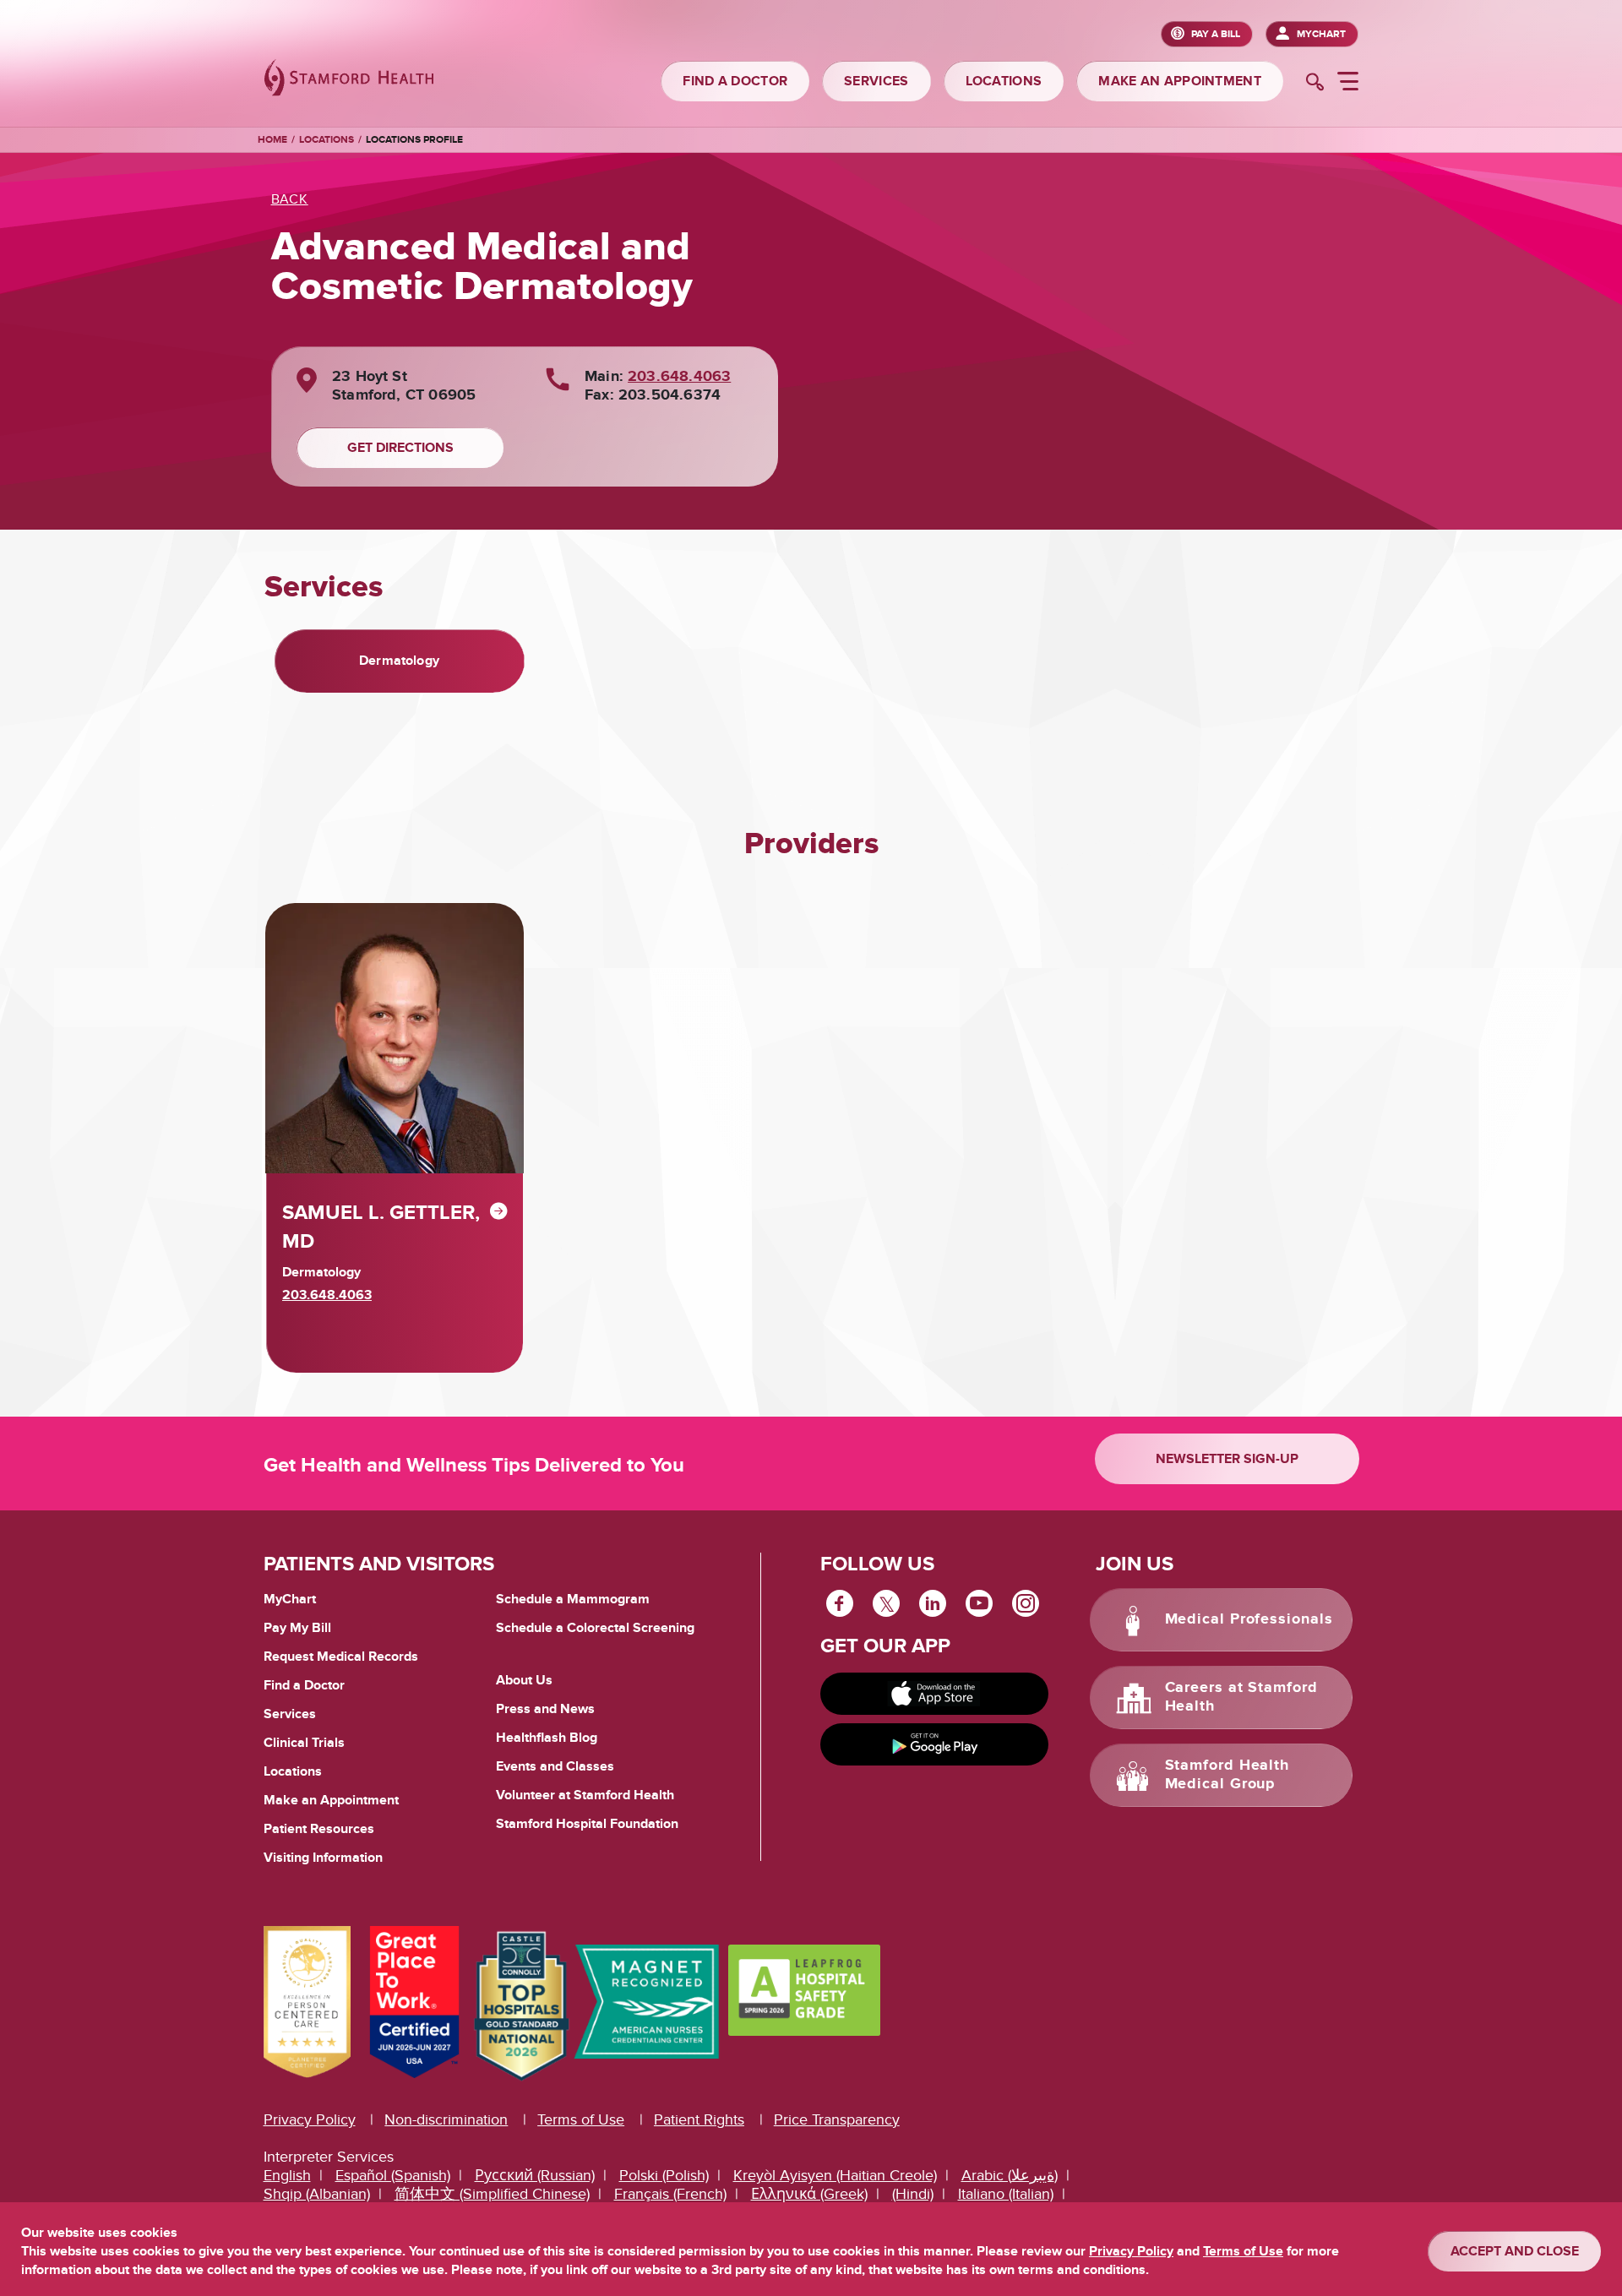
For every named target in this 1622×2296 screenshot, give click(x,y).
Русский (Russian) (535, 2176)
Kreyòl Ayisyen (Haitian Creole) (835, 2176)
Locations (327, 140)
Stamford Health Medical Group (1227, 1775)
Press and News (545, 1709)
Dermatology (399, 661)
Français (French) (670, 2194)
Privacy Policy (310, 2120)
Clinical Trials (304, 1743)
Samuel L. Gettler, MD (381, 1227)
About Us (524, 1680)
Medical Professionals (1249, 1619)
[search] (1315, 84)
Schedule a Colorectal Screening (595, 1628)
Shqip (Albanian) (317, 2194)
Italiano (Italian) (1006, 2194)
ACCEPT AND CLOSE (1515, 2251)
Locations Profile (414, 140)
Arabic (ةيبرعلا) (1010, 2176)
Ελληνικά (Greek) (809, 2194)
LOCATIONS (1004, 81)
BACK (290, 199)
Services (290, 1714)
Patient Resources (319, 1829)
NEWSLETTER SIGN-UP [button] (1227, 1459)
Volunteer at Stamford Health (585, 1795)
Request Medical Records (341, 1657)
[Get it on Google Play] (934, 1744)
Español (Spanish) (393, 2176)
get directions (400, 448)
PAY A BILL (1216, 34)
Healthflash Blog (547, 1738)
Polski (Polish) (664, 2176)
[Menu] (1348, 84)
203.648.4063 (679, 377)
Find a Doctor (304, 1685)
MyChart (1321, 34)
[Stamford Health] (349, 80)
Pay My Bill (297, 1628)
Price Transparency (837, 2120)
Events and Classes (555, 1766)
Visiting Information (323, 1858)
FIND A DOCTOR (735, 81)
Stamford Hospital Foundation (587, 1824)
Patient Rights (699, 2120)
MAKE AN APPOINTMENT (1180, 81)
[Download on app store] (934, 1694)
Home (272, 140)
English (287, 2176)
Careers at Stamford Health (1241, 1697)
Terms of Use (581, 2120)
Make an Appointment (331, 1800)
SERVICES (876, 81)
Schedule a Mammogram (573, 1599)
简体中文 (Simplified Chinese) (492, 2194)
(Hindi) (913, 2194)
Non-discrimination (446, 2120)
